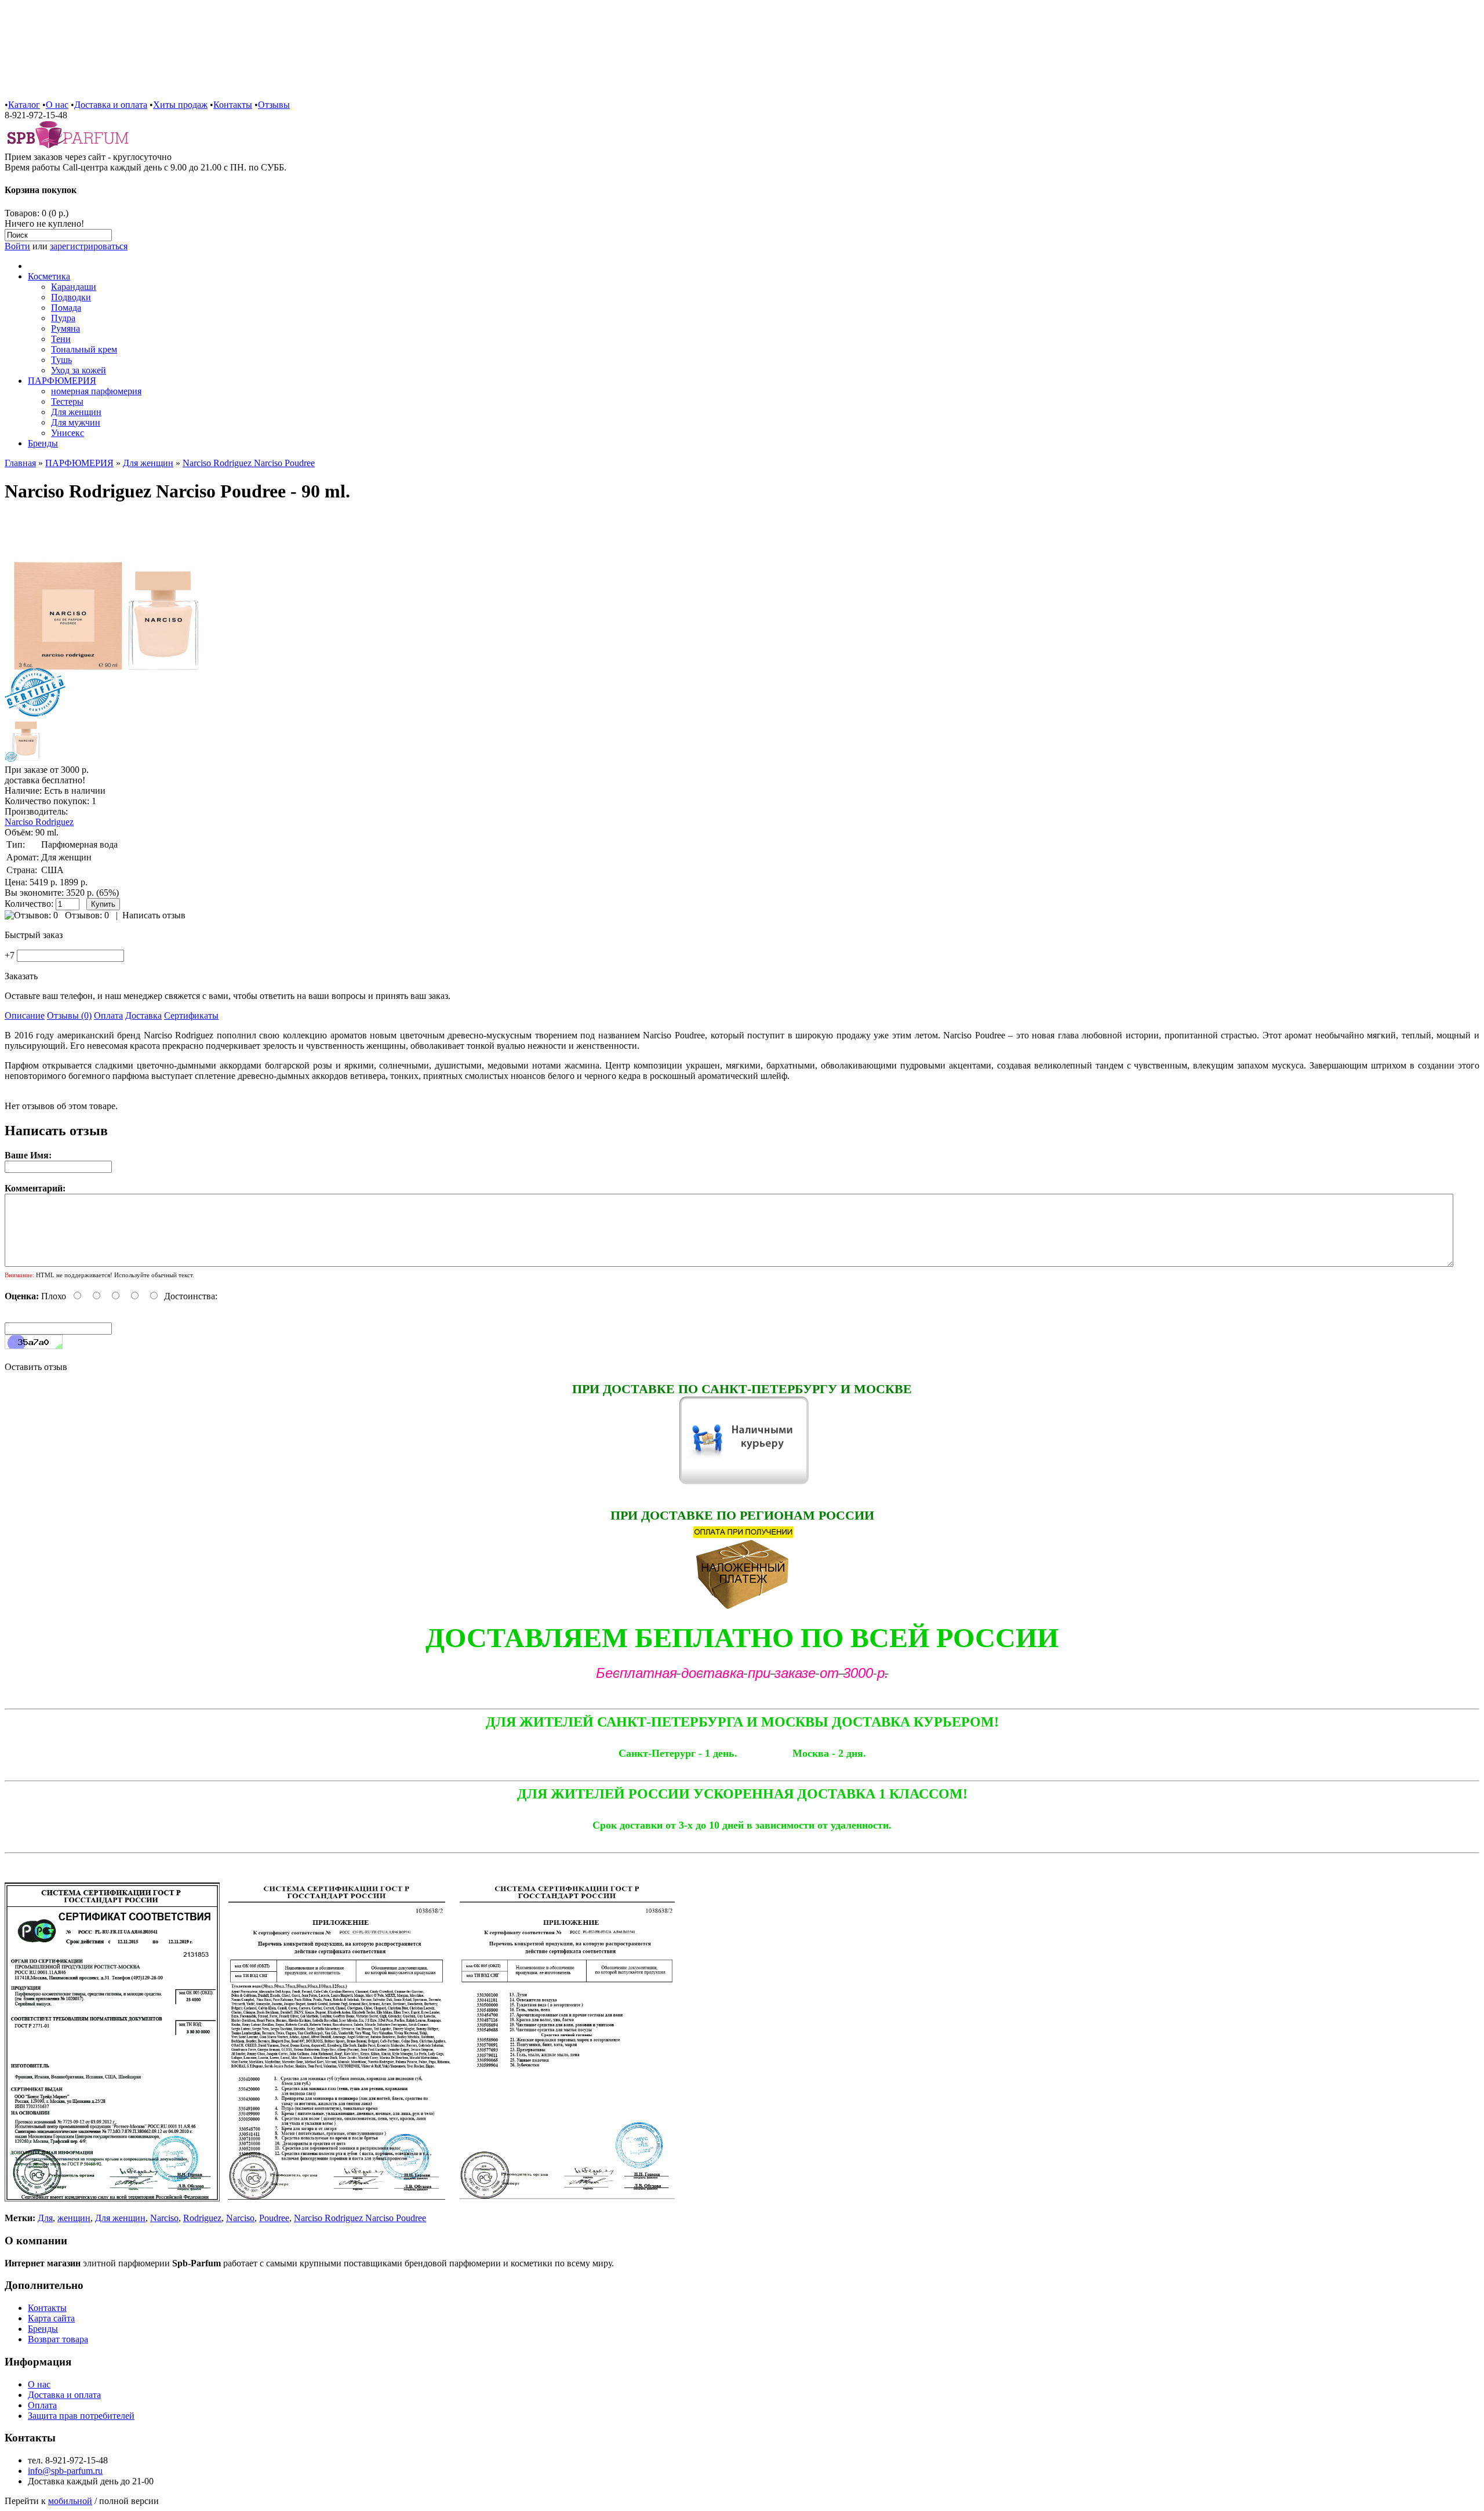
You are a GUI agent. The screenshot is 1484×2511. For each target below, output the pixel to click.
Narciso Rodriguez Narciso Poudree (249, 463)
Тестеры (67, 401)
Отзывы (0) (69, 1015)
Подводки (71, 297)
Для (45, 2218)
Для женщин (76, 412)
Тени (61, 339)
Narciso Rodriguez (39, 822)
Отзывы (274, 105)
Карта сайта (51, 2318)
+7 (10, 955)
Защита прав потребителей (81, 2416)
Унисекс (68, 433)
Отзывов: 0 (87, 915)
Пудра (63, 318)
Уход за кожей (79, 370)
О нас (57, 105)
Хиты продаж (180, 105)
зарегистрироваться (89, 246)
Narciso (164, 2218)
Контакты (233, 105)
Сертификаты (191, 1015)
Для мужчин (76, 422)
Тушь (61, 360)
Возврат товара (58, 2339)
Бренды (43, 443)
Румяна (66, 328)
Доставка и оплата (111, 105)
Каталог (24, 105)
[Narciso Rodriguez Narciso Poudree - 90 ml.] (106, 714)
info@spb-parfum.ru (65, 2471)
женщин (74, 2218)
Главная (20, 463)
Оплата (108, 1015)
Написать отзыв (154, 915)
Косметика (49, 276)
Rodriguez (202, 2218)
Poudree (274, 2218)
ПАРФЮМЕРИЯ (62, 381)
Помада (66, 308)
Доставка (143, 1015)
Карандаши (74, 287)
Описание (25, 1015)
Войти (17, 246)
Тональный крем (84, 349)
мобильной (70, 2501)
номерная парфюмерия (96, 391)
